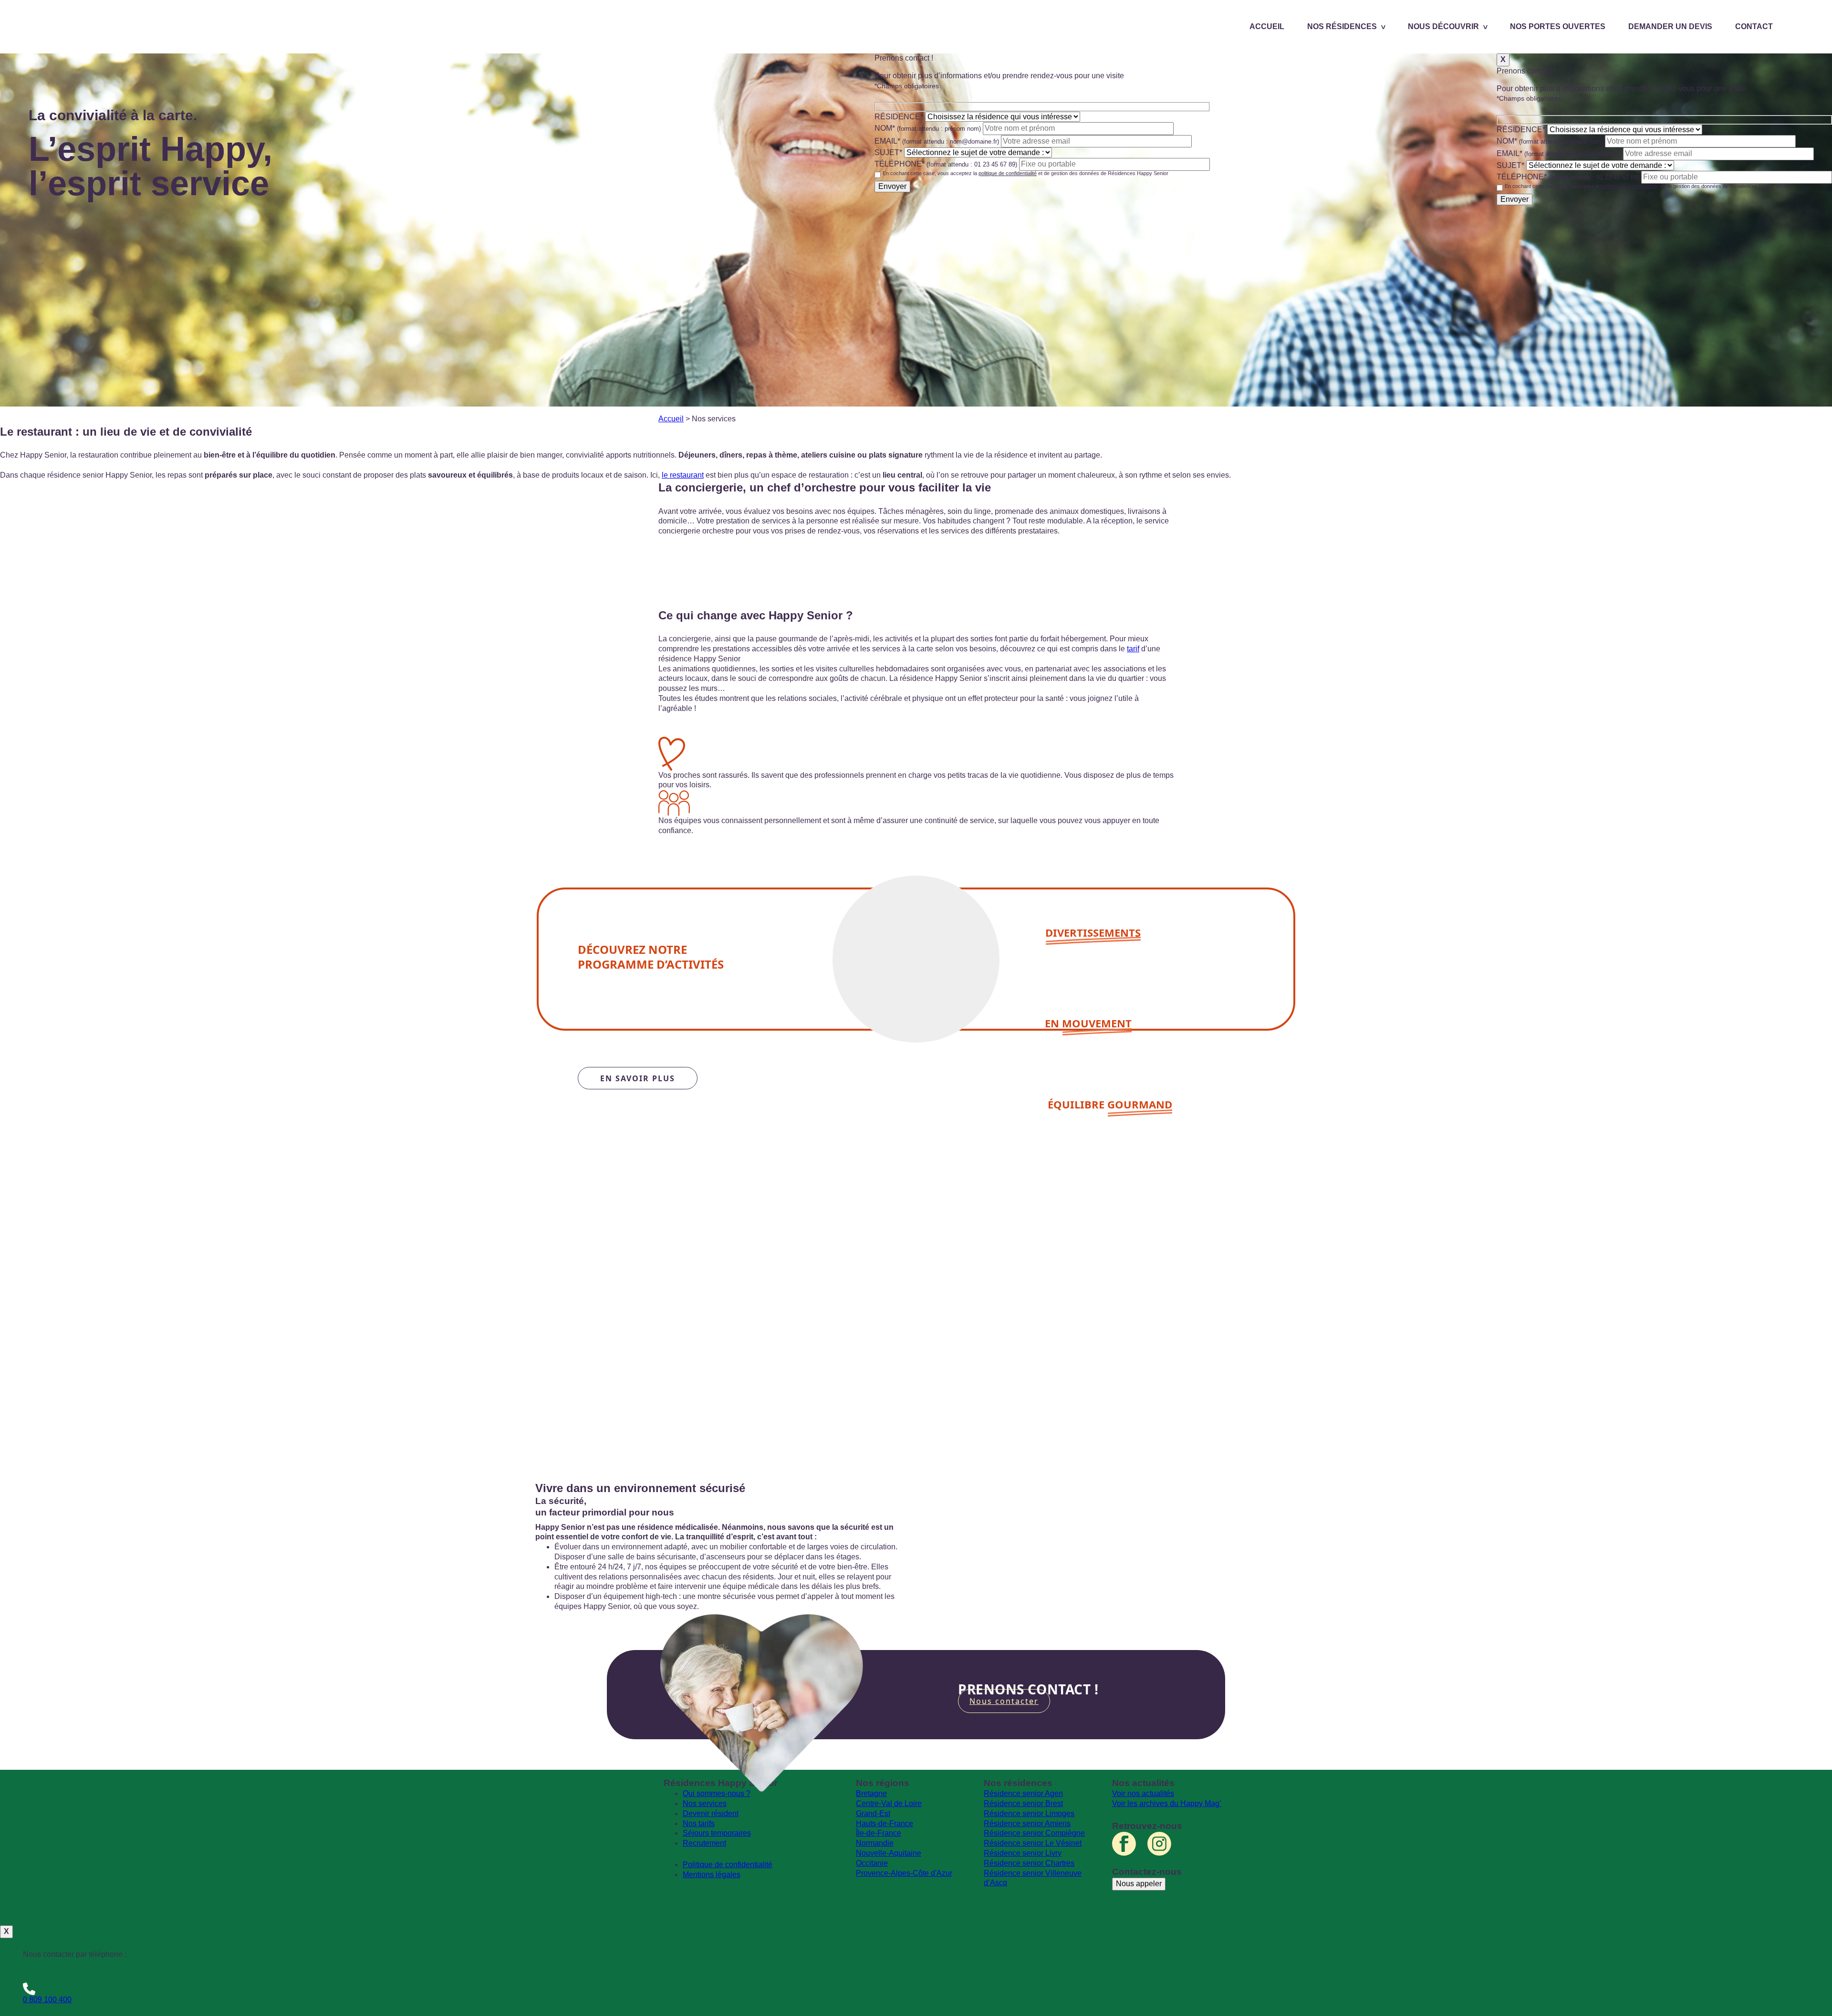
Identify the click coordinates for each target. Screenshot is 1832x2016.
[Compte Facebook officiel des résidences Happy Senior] (1124, 1844)
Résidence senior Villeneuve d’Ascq (1033, 1878)
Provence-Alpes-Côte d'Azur (904, 1873)
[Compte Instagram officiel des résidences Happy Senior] (1159, 1844)
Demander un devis (1670, 26)
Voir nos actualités (1143, 1793)
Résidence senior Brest (1023, 1803)
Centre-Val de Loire (889, 1803)
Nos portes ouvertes (1558, 26)
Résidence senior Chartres (1029, 1863)
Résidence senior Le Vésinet (1033, 1843)
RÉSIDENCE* (899, 117)
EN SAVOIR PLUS (638, 1078)
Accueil (1267, 26)
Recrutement (704, 1843)
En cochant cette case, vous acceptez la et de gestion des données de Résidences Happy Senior (1025, 173)
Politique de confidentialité (728, 1865)
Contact (1754, 26)
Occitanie (872, 1863)
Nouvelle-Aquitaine (889, 1853)
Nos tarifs (699, 1823)
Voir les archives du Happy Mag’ (1167, 1803)
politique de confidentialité (1008, 173)
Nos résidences (1342, 26)
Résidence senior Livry (1023, 1853)
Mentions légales (712, 1875)
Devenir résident (711, 1813)
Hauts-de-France (885, 1823)
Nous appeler (1139, 1884)
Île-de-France (879, 1833)
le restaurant (683, 475)
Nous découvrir (1443, 26)
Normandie (875, 1843)
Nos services (705, 1803)
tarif (1133, 649)
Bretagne (871, 1793)
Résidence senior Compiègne (1034, 1833)
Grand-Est (873, 1813)
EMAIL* (937, 141)
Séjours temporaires (717, 1833)
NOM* (928, 128)
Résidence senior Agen (1023, 1793)
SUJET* (888, 152)
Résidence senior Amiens (1027, 1823)
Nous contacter (1004, 1701)
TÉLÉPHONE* (946, 164)
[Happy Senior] (596, 1851)
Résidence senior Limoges (1029, 1813)
